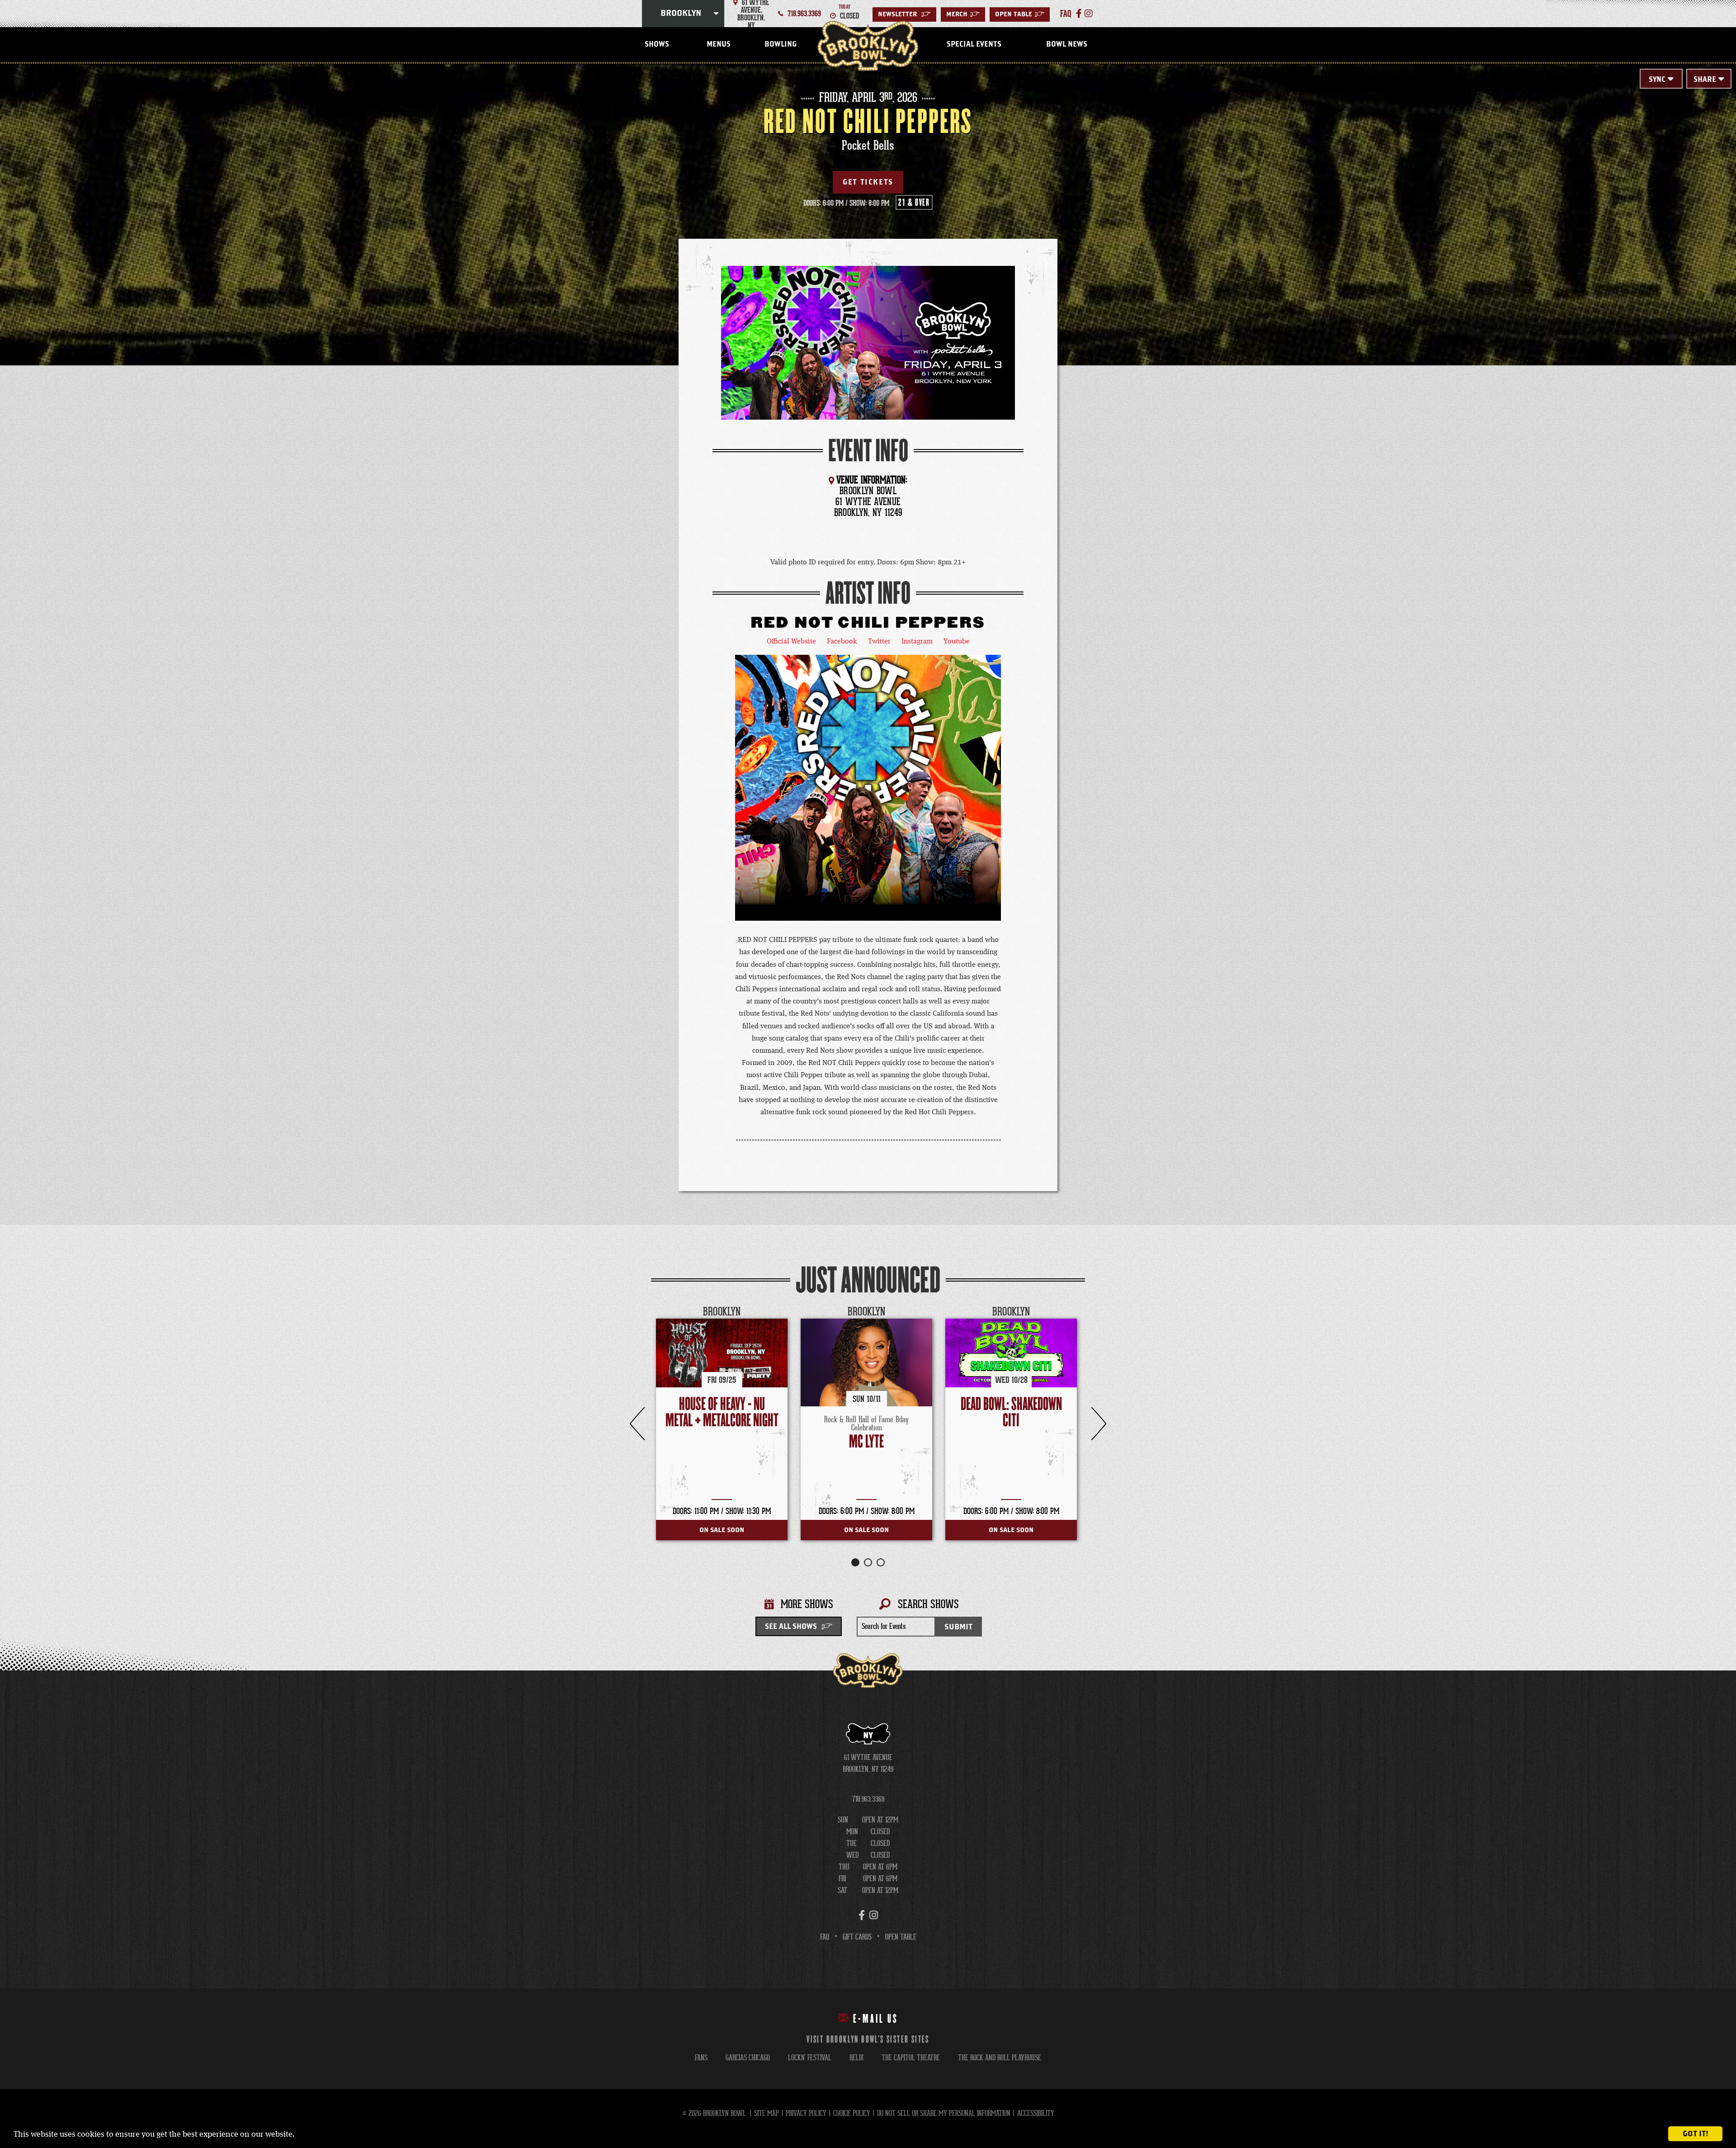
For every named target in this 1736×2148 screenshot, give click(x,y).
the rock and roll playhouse (1000, 2058)
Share (1705, 80)
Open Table (1020, 14)
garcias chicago (748, 2058)
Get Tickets (868, 182)
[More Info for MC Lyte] (866, 1363)
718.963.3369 (804, 14)
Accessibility (1036, 2113)
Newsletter (904, 14)
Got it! (1696, 2134)
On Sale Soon (722, 1530)
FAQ (825, 1937)
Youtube (957, 642)
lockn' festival (810, 2058)
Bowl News (1067, 44)
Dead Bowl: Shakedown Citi (1011, 1412)
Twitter (879, 642)
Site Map (767, 2113)
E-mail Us (876, 2019)
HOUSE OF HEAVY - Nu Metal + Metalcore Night (722, 1412)
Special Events (974, 44)
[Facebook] (1079, 14)
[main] (868, 867)
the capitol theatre (911, 2058)
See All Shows (791, 1627)
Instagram (917, 642)
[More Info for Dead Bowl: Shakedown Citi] (1011, 1353)
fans (701, 2058)
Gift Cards (857, 1937)
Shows (657, 44)
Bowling (781, 44)
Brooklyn (681, 14)
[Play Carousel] (1078, 1312)
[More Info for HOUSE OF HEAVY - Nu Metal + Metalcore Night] (722, 1353)
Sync (1657, 80)
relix (856, 2058)
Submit (958, 1627)
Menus (719, 44)
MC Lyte (866, 1442)
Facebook (842, 642)
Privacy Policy (806, 2113)
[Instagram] (1089, 14)
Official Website (791, 642)
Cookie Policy (852, 2113)
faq (1066, 14)
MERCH (963, 14)
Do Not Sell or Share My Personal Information (944, 2113)
